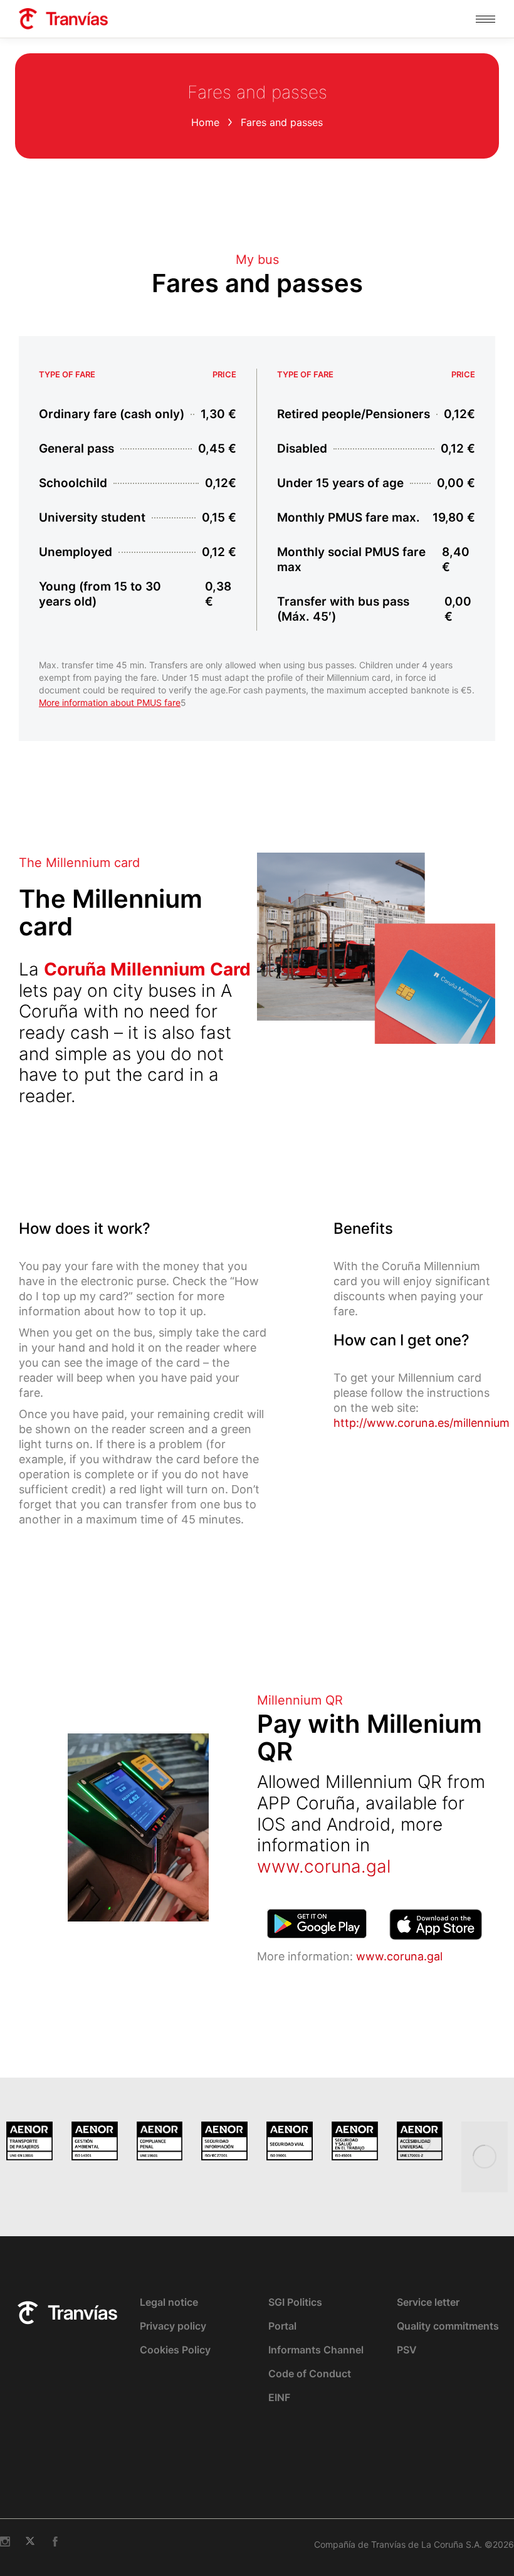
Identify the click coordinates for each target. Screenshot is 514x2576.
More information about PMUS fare (110, 702)
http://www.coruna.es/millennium (422, 1423)
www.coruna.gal (324, 1866)
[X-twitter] (30, 2542)
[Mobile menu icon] (485, 19)
